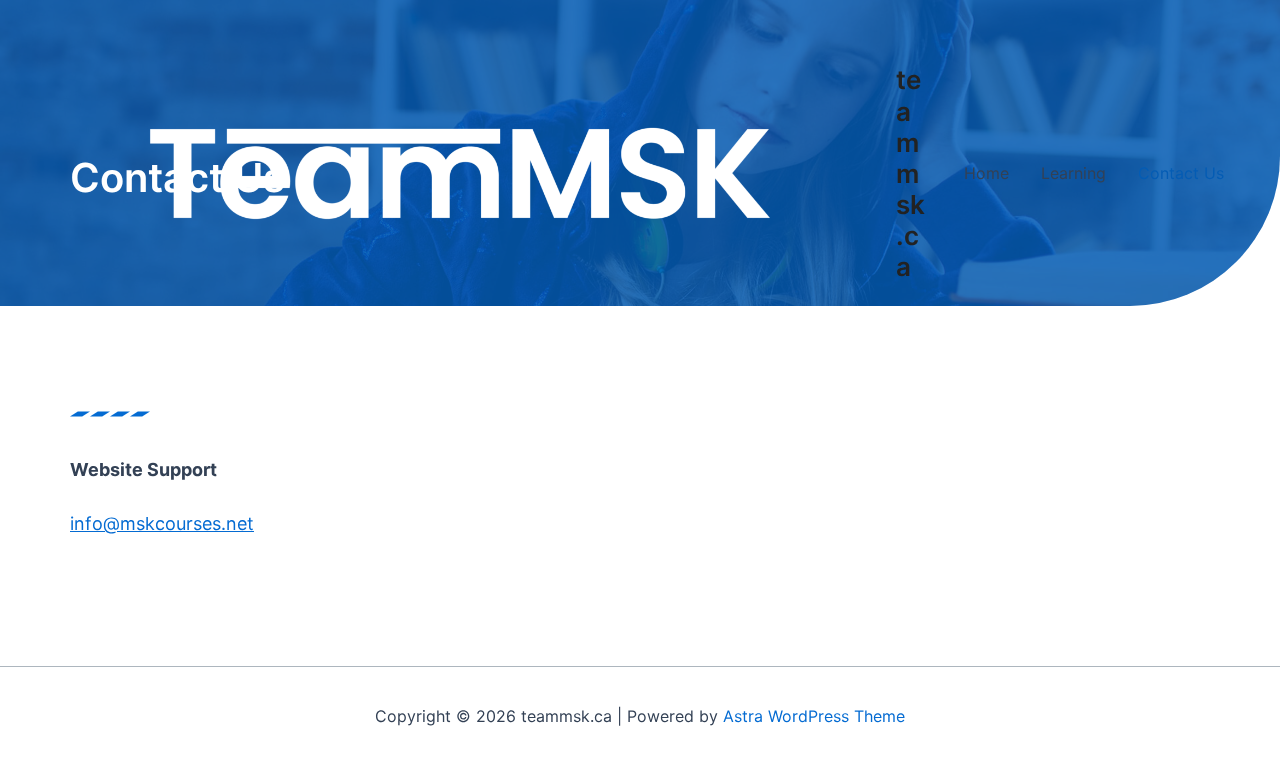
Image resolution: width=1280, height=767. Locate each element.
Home (986, 173)
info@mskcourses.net (162, 523)
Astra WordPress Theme (814, 716)
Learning (1073, 173)
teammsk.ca (910, 173)
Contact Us (1181, 173)
